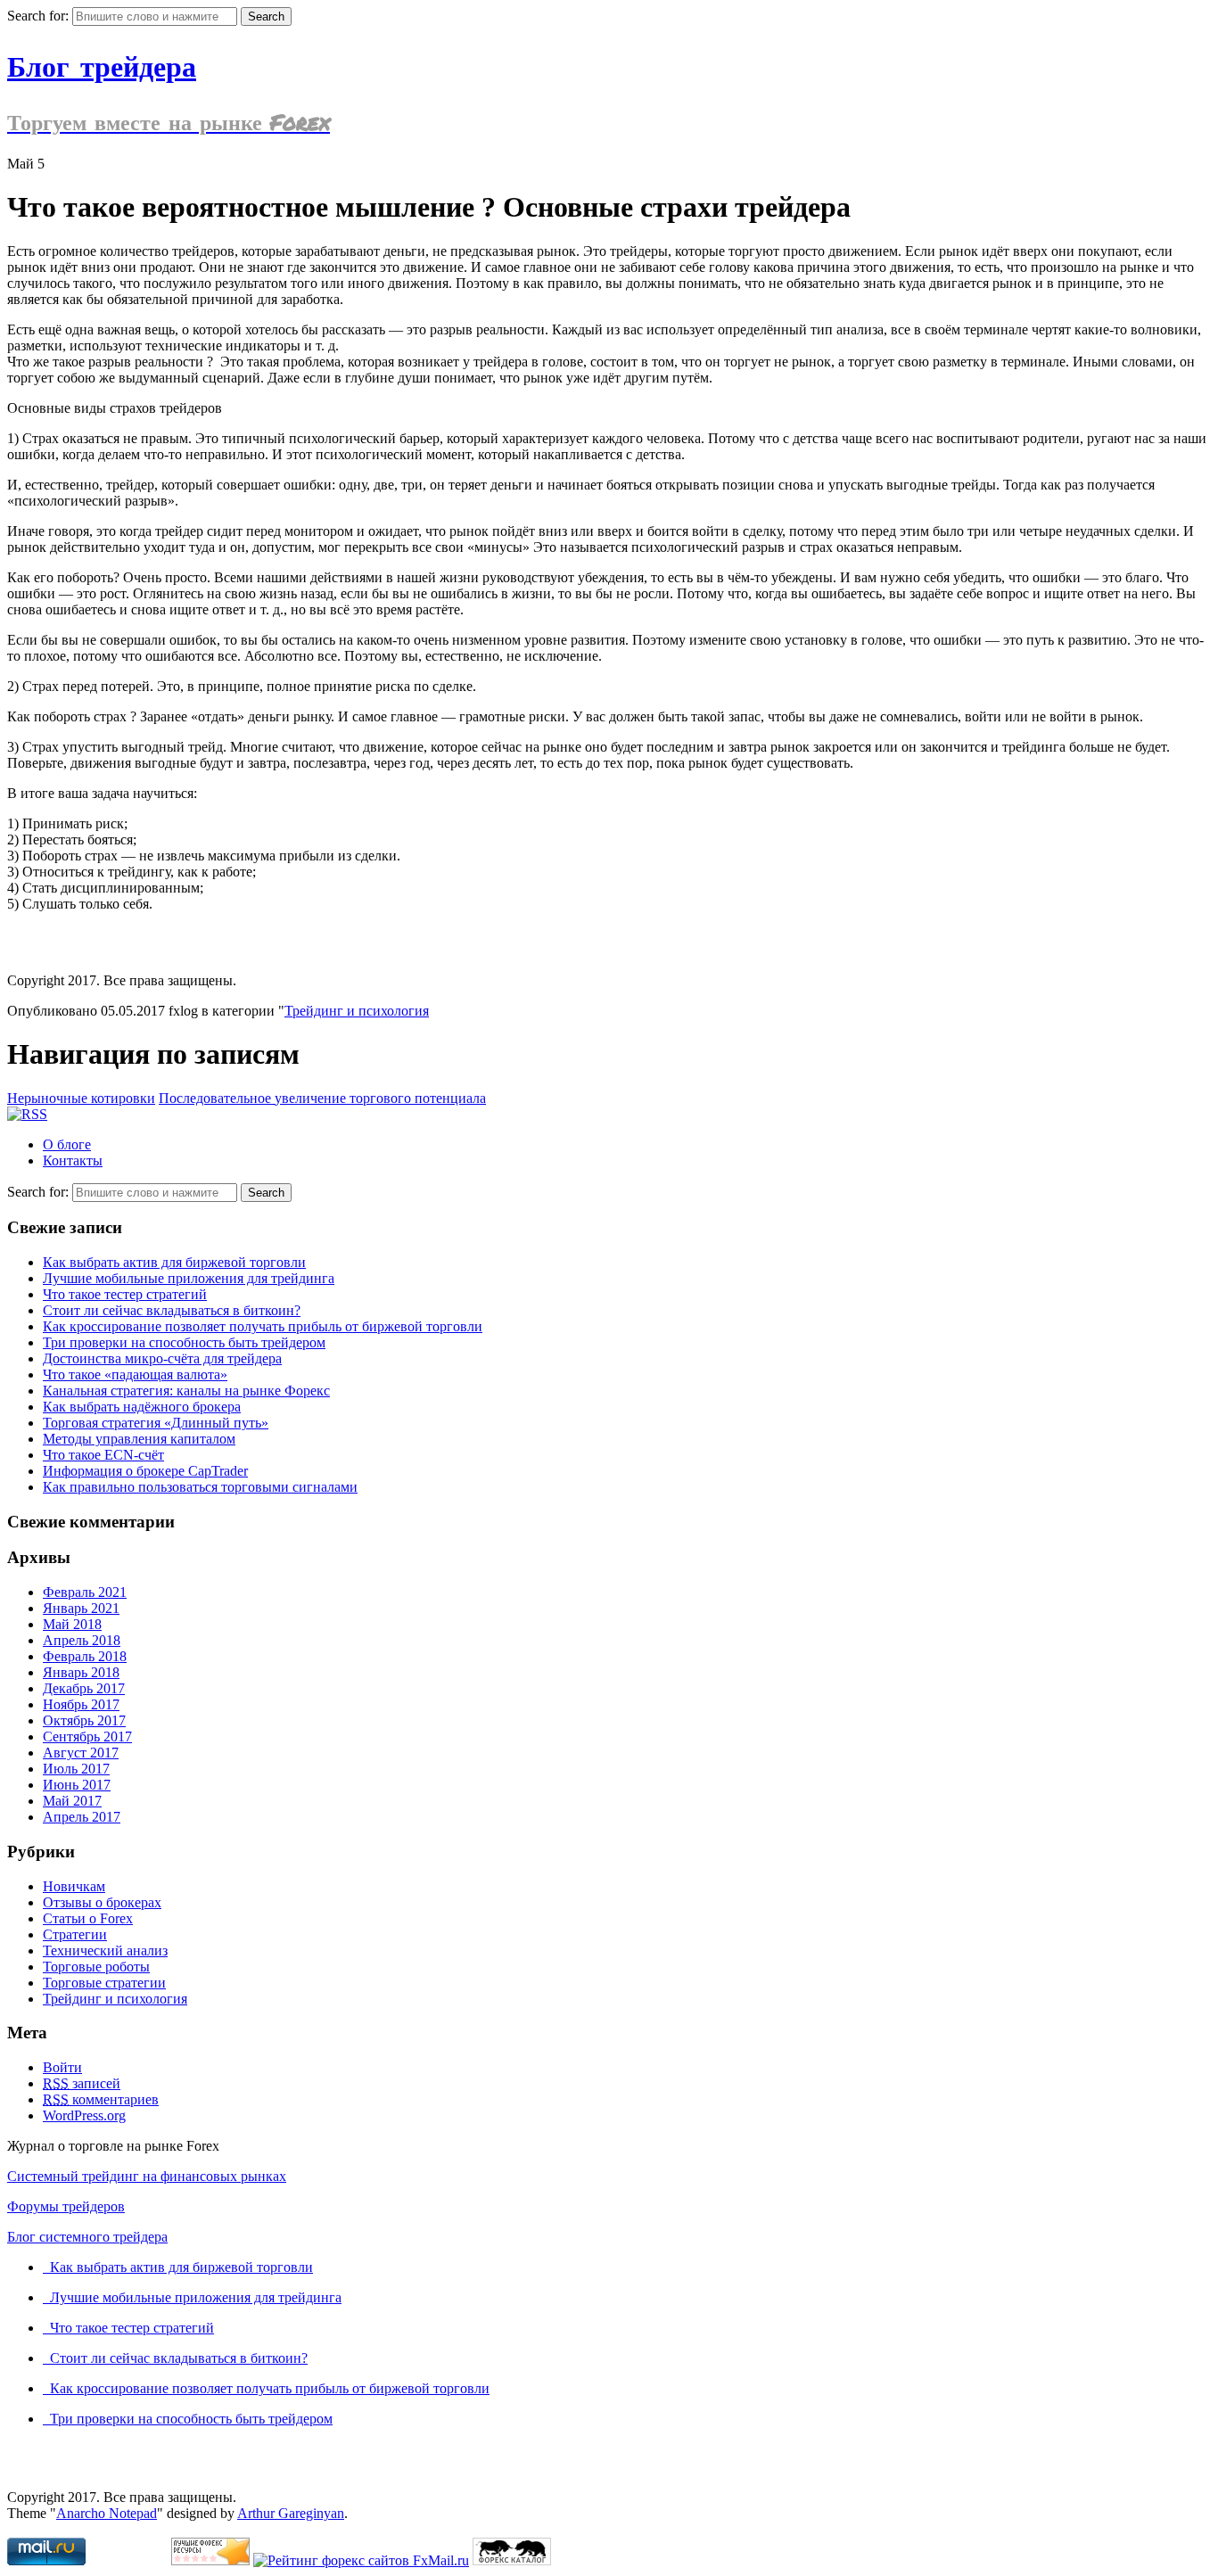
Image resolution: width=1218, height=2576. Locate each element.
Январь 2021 (81, 1608)
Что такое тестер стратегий (125, 1294)
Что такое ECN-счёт (103, 1455)
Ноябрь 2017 (81, 1704)
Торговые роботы (96, 1967)
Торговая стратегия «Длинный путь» (156, 1423)
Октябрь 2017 (84, 1720)
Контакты (73, 1160)
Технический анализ (105, 1951)
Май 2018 (72, 1624)
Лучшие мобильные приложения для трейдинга (189, 1278)
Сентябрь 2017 (87, 1737)
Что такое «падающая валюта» (135, 1374)
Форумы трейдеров (66, 2206)
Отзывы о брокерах (102, 1902)
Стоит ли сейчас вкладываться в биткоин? (172, 1310)
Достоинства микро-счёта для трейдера (162, 1358)
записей (82, 2083)
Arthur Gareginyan (291, 2513)
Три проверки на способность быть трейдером (184, 1342)
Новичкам (74, 1886)
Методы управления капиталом (139, 1439)
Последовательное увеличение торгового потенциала (322, 1098)
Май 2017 (72, 1801)
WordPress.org (84, 2115)
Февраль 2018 (85, 1656)
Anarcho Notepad (107, 2513)
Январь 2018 (81, 1672)
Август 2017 (81, 1753)
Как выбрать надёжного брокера (142, 1407)
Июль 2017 (76, 1769)
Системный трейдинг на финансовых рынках (147, 2176)
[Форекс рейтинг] (210, 2560)
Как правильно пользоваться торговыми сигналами (200, 1487)
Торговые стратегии (104, 1983)
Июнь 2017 (77, 1785)
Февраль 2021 (85, 1592)
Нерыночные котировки (81, 1098)
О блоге (67, 1144)
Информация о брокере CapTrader (145, 1471)
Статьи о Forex (88, 1918)
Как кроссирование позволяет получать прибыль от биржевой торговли (263, 1326)
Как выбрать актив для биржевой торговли (174, 1262)
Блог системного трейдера (87, 2237)
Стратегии (75, 1934)
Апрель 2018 (82, 1640)
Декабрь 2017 (84, 1688)
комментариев (101, 2099)
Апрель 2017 (82, 1817)
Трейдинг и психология (357, 1011)
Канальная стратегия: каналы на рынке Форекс (186, 1391)
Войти (62, 2067)
